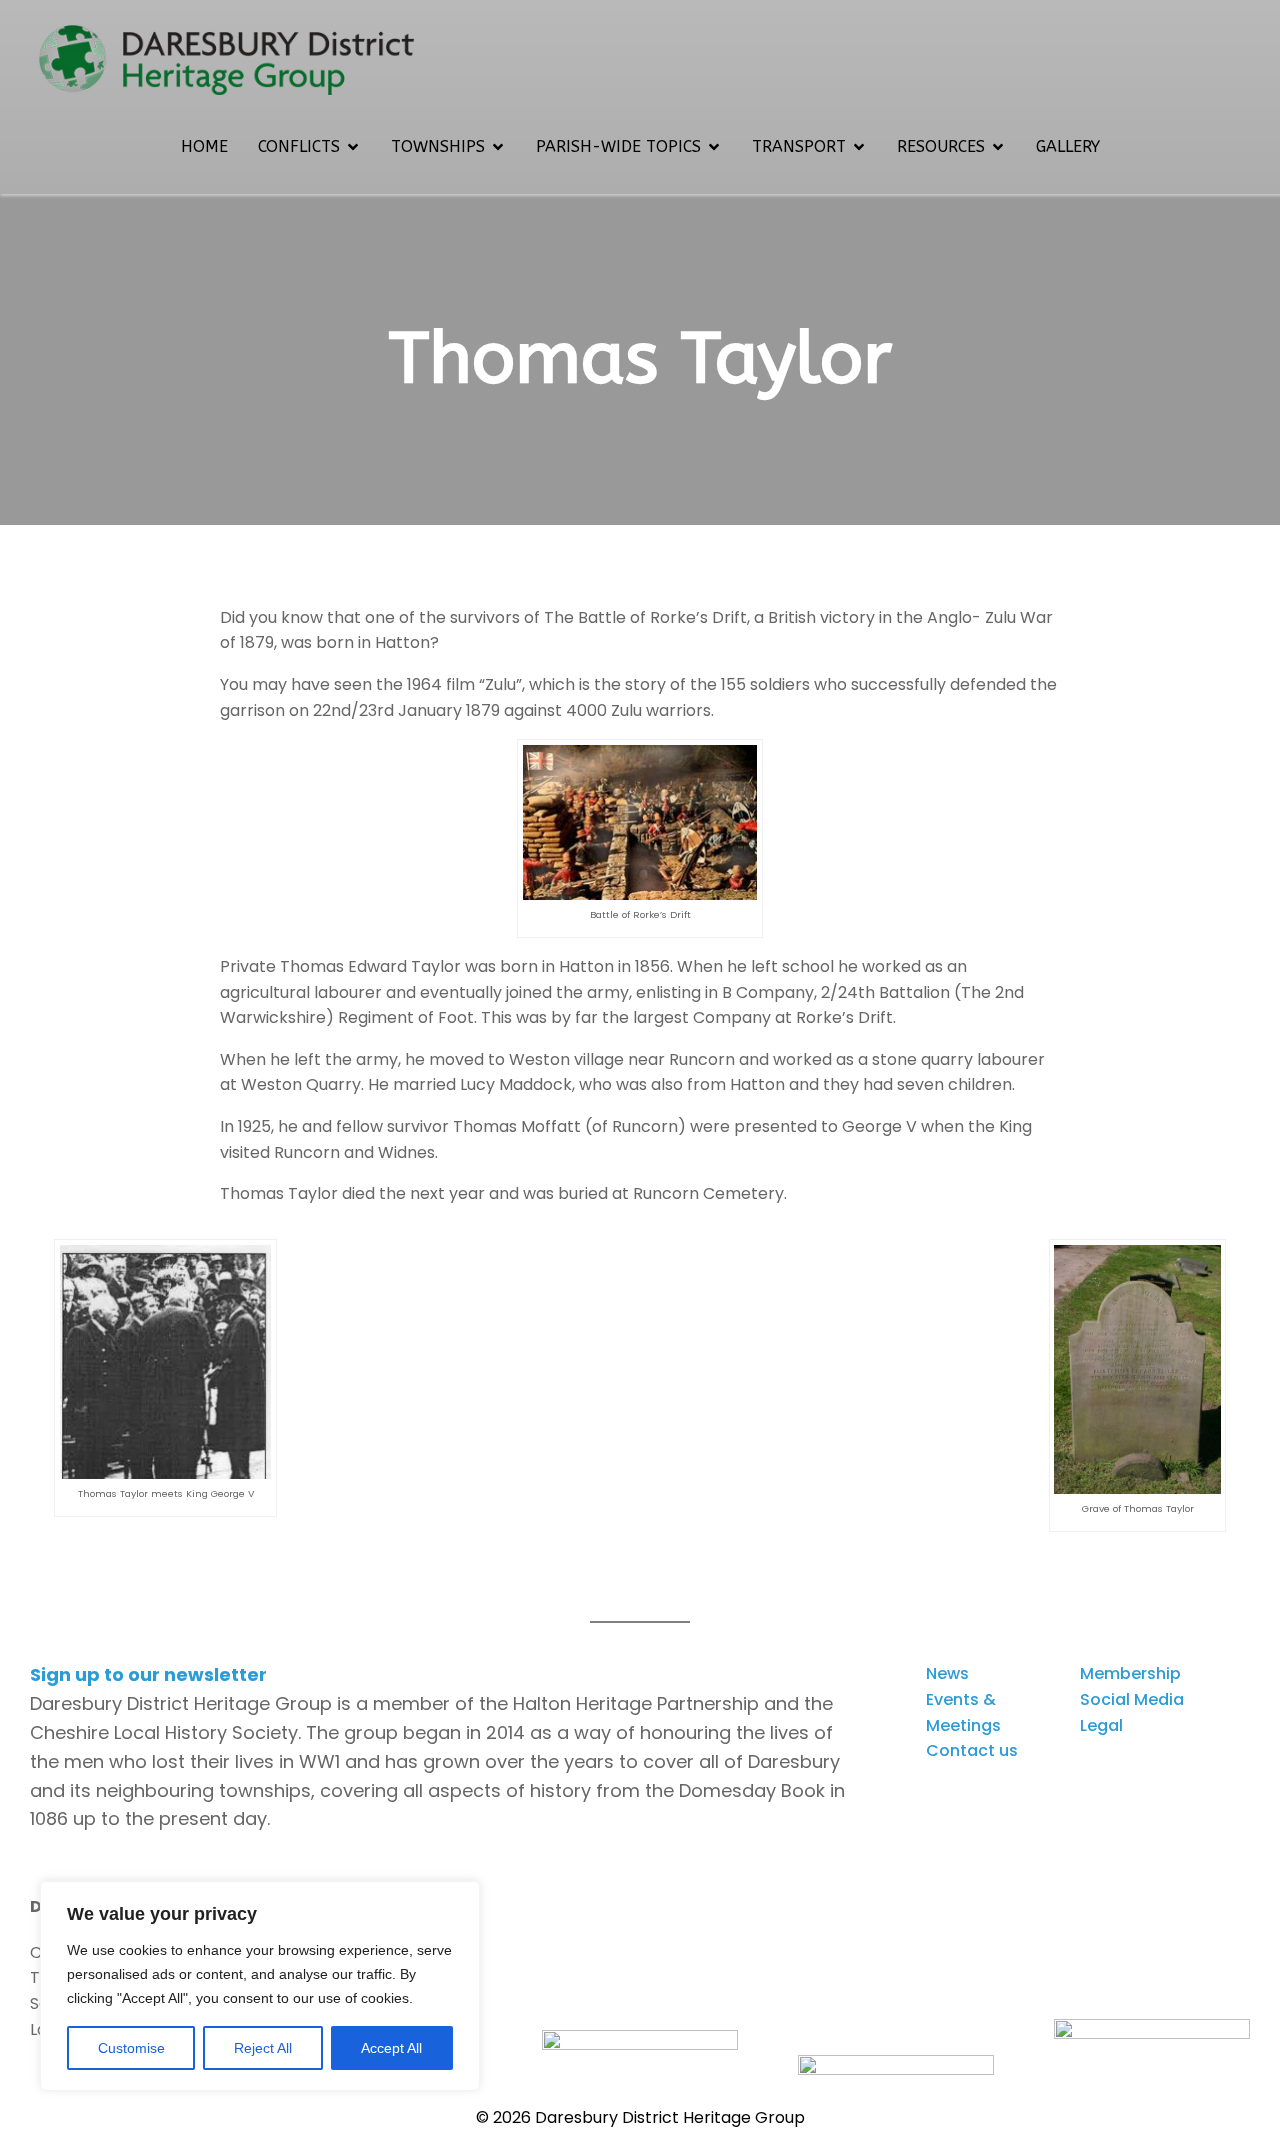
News (947, 1673)
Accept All (391, 2048)
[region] (260, 1986)
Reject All (263, 2048)
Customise (131, 2048)
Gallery (1068, 146)
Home (204, 146)
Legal (1101, 1725)
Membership (1130, 1673)
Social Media (1132, 1699)
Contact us (972, 1750)
